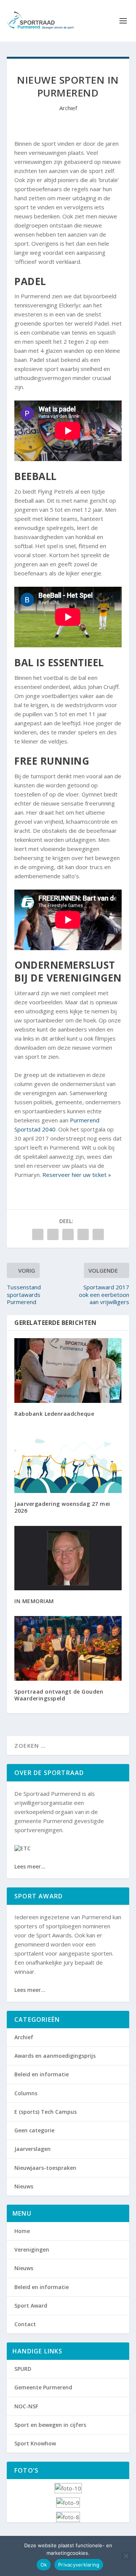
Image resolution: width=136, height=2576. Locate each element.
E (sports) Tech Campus (46, 2112)
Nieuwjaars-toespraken (45, 2168)
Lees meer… (30, 1866)
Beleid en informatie (42, 2074)
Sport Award (31, 2306)
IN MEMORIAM (34, 1601)
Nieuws (24, 2186)
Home (22, 2231)
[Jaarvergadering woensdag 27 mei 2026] (68, 1461)
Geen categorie (34, 2130)
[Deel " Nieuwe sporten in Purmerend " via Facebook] (38, 1234)
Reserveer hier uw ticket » (77, 1175)
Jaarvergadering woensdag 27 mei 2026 (62, 1507)
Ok (44, 2565)
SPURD (23, 2369)
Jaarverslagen (32, 2149)
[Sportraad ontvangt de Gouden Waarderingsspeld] (68, 1648)
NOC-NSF (26, 2406)
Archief (68, 108)
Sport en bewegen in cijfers (50, 2425)
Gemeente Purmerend (43, 2387)
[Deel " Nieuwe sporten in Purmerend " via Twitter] (53, 1234)
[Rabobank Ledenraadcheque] (68, 1370)
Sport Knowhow (35, 2443)
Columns (26, 2093)
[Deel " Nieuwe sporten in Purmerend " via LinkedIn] (83, 1234)
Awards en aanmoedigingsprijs (55, 2056)
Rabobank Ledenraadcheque (54, 1414)
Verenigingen (32, 2250)
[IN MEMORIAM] (68, 1558)
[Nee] (126, 2556)
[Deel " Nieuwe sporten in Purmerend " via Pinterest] (68, 1234)
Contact (25, 2324)
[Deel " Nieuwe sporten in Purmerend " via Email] (98, 1234)
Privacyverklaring (79, 2565)
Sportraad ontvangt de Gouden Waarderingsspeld (59, 1695)
